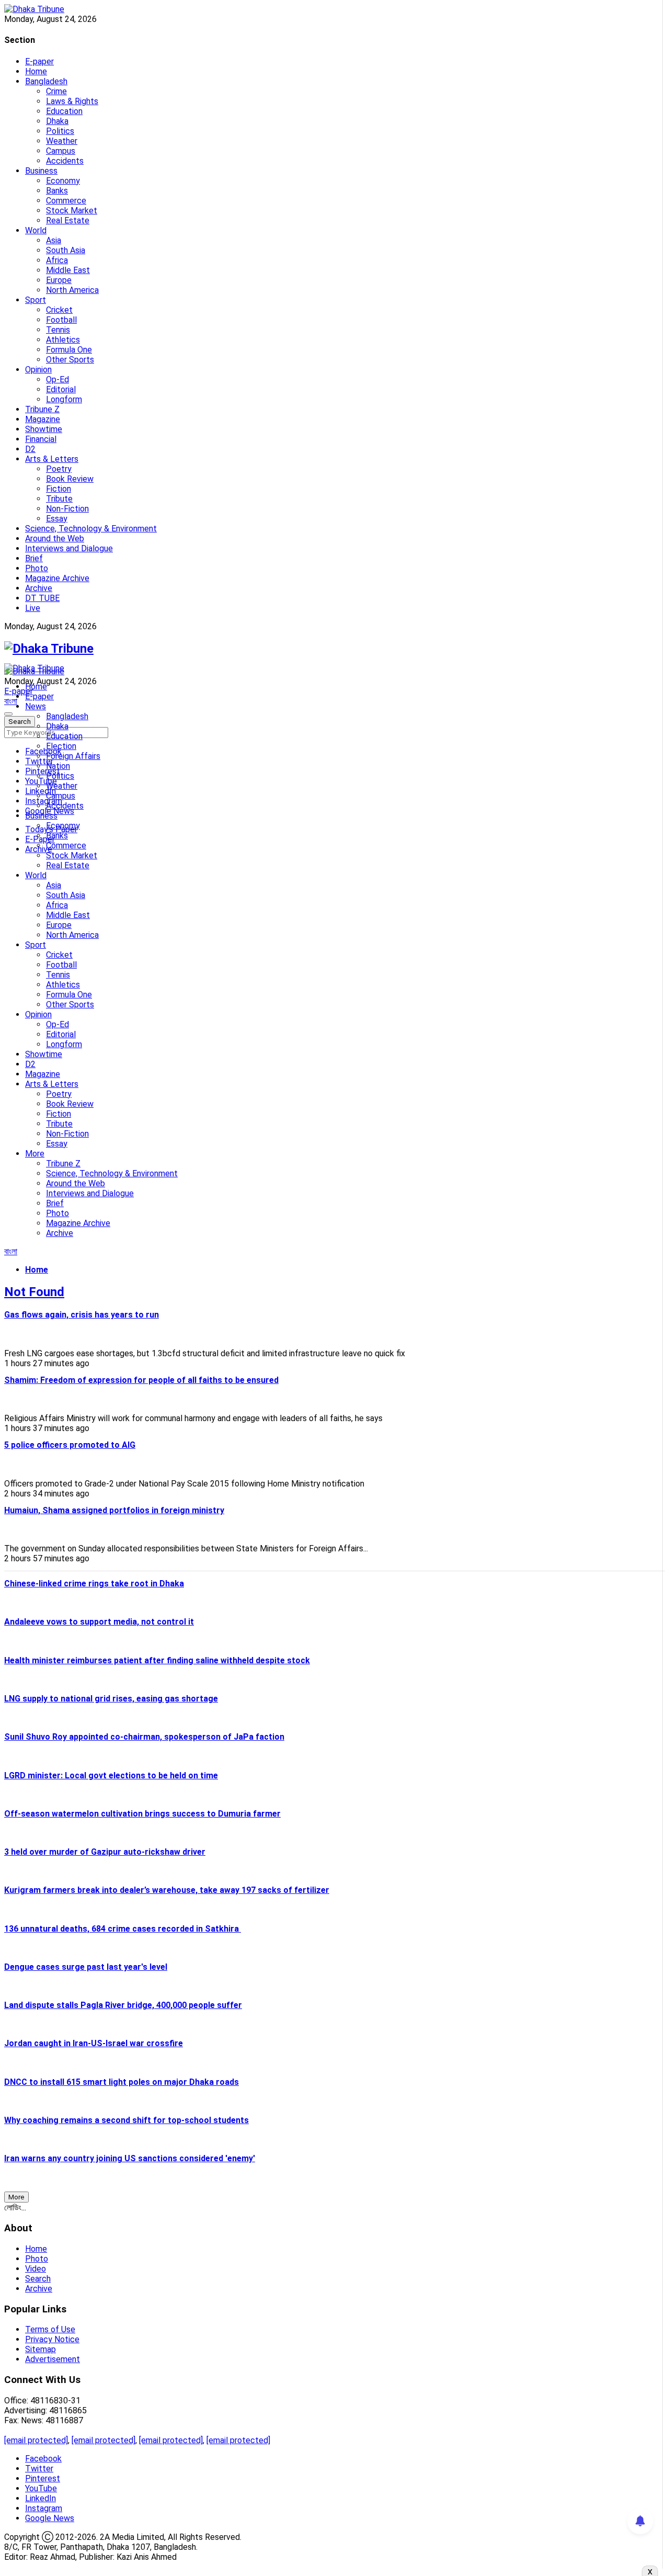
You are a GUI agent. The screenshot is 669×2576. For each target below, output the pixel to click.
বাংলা (11, 701)
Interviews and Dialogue (69, 548)
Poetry (59, 469)
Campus (61, 151)
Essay (57, 519)
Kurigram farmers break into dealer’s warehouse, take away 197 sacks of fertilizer (167, 1890)
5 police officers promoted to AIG (70, 1445)
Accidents (65, 161)
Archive (39, 588)
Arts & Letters (52, 459)
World (36, 230)
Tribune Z (42, 409)
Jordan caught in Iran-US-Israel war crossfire (94, 2043)
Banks (57, 191)
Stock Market (72, 211)
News (36, 706)
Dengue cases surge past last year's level (86, 1967)
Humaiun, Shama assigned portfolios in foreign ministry (114, 1510)
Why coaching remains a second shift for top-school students (126, 2120)
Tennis (58, 330)
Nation (58, 766)
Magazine (43, 419)
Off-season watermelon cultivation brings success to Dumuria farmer (142, 1814)
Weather (62, 141)
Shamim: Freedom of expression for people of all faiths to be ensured (141, 1380)
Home (36, 71)
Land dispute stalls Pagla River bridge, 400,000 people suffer (123, 2005)
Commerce (66, 201)
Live (33, 608)
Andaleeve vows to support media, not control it (99, 1622)
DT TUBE (42, 598)
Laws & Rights (72, 101)
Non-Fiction (67, 509)
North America (72, 290)
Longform (64, 399)
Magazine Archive (57, 578)
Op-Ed (57, 379)
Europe (59, 280)
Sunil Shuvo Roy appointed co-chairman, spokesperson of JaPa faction (144, 1737)
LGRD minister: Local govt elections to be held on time (111, 1775)
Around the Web (55, 538)
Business (41, 171)
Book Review (70, 479)
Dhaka (57, 121)
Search (38, 2279)
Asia (54, 240)
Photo (37, 568)
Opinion (38, 370)
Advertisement (53, 2359)
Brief (34, 558)
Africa (57, 260)
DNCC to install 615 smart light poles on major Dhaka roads (122, 2082)
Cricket (59, 310)
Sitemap (41, 2349)
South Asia (66, 250)
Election (61, 746)
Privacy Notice (52, 2339)
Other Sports (70, 360)
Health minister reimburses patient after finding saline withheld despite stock (157, 1660)
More (35, 1154)
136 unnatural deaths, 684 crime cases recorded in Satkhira (123, 1929)
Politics (60, 131)
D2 (30, 449)
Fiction (59, 489)
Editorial (61, 389)
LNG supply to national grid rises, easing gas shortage (111, 1699)
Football (61, 320)
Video (36, 2269)
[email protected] (36, 2440)
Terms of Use (50, 2329)
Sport (36, 300)
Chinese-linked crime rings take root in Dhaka (94, 1584)
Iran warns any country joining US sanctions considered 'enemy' (130, 2158)
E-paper (39, 61)
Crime (56, 91)
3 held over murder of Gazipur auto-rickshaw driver (105, 1852)
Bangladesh (46, 81)
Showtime (44, 429)
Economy (63, 181)
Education (64, 111)
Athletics (63, 340)
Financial (41, 439)
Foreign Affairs (73, 756)
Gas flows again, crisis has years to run (82, 1315)
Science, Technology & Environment (91, 529)
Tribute (59, 499)
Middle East (68, 270)
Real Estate (68, 220)
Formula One (69, 350)
